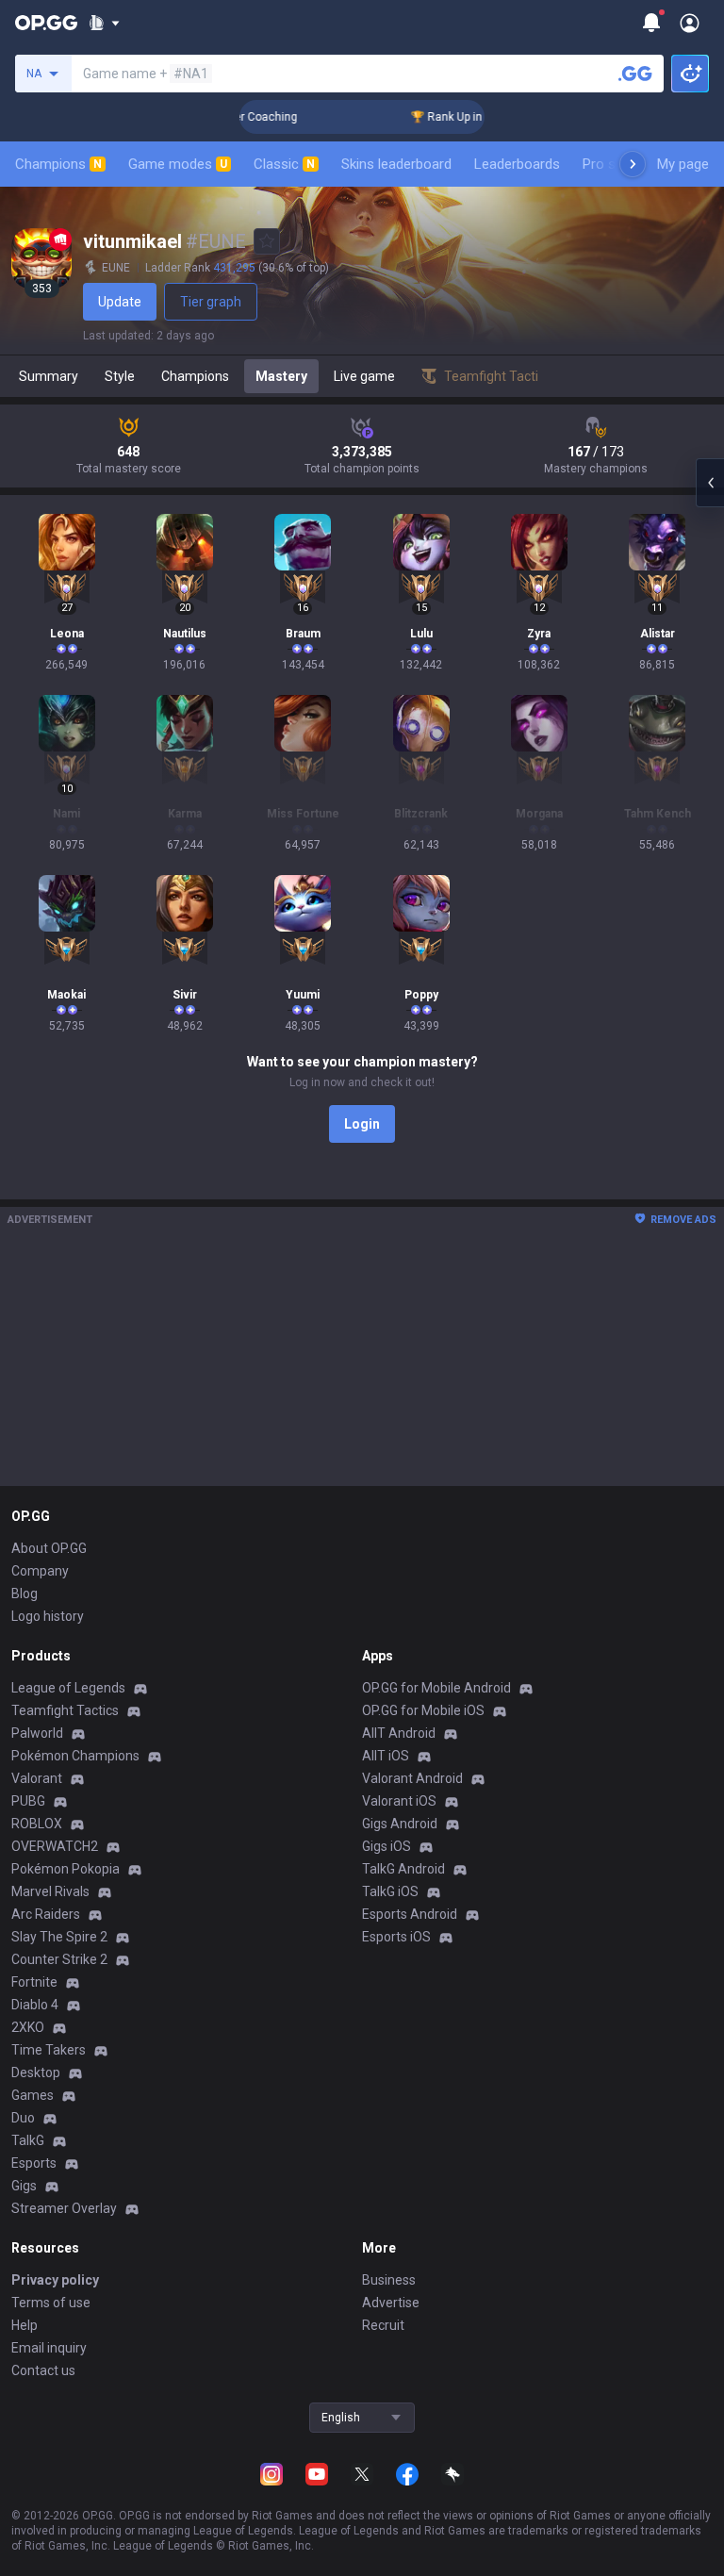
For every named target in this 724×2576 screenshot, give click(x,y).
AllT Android (399, 1733)
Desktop (36, 2072)
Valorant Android (412, 1778)
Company (40, 1571)
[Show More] (104, 23)
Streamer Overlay (64, 2208)
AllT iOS (386, 1756)
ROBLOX (37, 1824)
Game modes (178, 164)
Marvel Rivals (50, 1891)
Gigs (24, 2186)
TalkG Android (403, 1869)
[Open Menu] (690, 23)
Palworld (37, 1733)
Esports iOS (396, 1937)
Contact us (43, 2370)
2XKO (28, 2027)
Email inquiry (49, 2348)
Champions (58, 164)
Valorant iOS (399, 1801)
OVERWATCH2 (55, 1846)
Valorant (37, 1778)
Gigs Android (400, 1824)
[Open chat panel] (710, 483)
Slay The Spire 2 (59, 1937)
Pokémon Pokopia (66, 1869)
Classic (284, 164)
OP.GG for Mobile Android (436, 1688)
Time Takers (49, 2050)
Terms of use (51, 2303)
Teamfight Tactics (65, 1710)
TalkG (28, 2140)
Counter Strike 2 (59, 1959)
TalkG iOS (390, 1891)
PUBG (28, 1801)
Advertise (391, 2303)
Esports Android (410, 1914)
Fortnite (34, 1982)
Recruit (383, 2325)
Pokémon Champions (75, 1756)
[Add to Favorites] (267, 241)
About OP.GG (49, 1548)
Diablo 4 (35, 2005)
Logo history (48, 1616)
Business (389, 2280)
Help (25, 2325)
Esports (34, 2163)
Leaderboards (517, 164)
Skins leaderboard (396, 164)
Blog (25, 1593)
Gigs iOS (387, 1846)
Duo (23, 2118)
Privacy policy (55, 2280)
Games (33, 2095)
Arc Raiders (46, 1914)
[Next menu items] (633, 164)
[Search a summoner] (635, 74)
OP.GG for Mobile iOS (423, 1710)
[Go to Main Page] (46, 23)
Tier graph (211, 302)
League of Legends (68, 1688)
